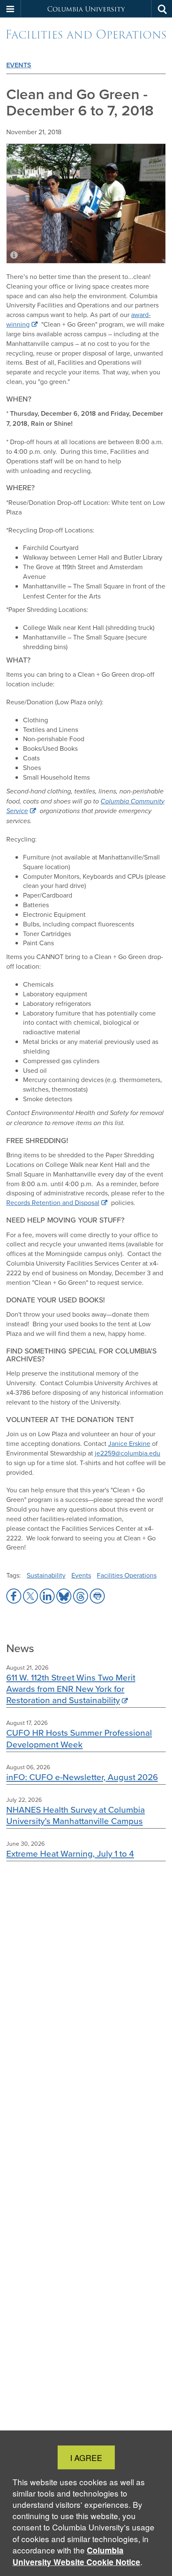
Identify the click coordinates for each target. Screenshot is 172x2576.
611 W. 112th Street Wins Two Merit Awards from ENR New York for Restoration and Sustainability (71, 1689)
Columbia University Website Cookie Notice (76, 2556)
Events (19, 65)
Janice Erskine (129, 1443)
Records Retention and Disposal (53, 1202)
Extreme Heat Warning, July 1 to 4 (70, 1853)
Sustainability (46, 1575)
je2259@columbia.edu (128, 1453)
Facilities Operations (127, 1575)
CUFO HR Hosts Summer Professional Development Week (79, 1738)
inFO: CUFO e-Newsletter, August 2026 (82, 1777)
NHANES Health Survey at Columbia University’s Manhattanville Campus (76, 1815)
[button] (10, 9)
